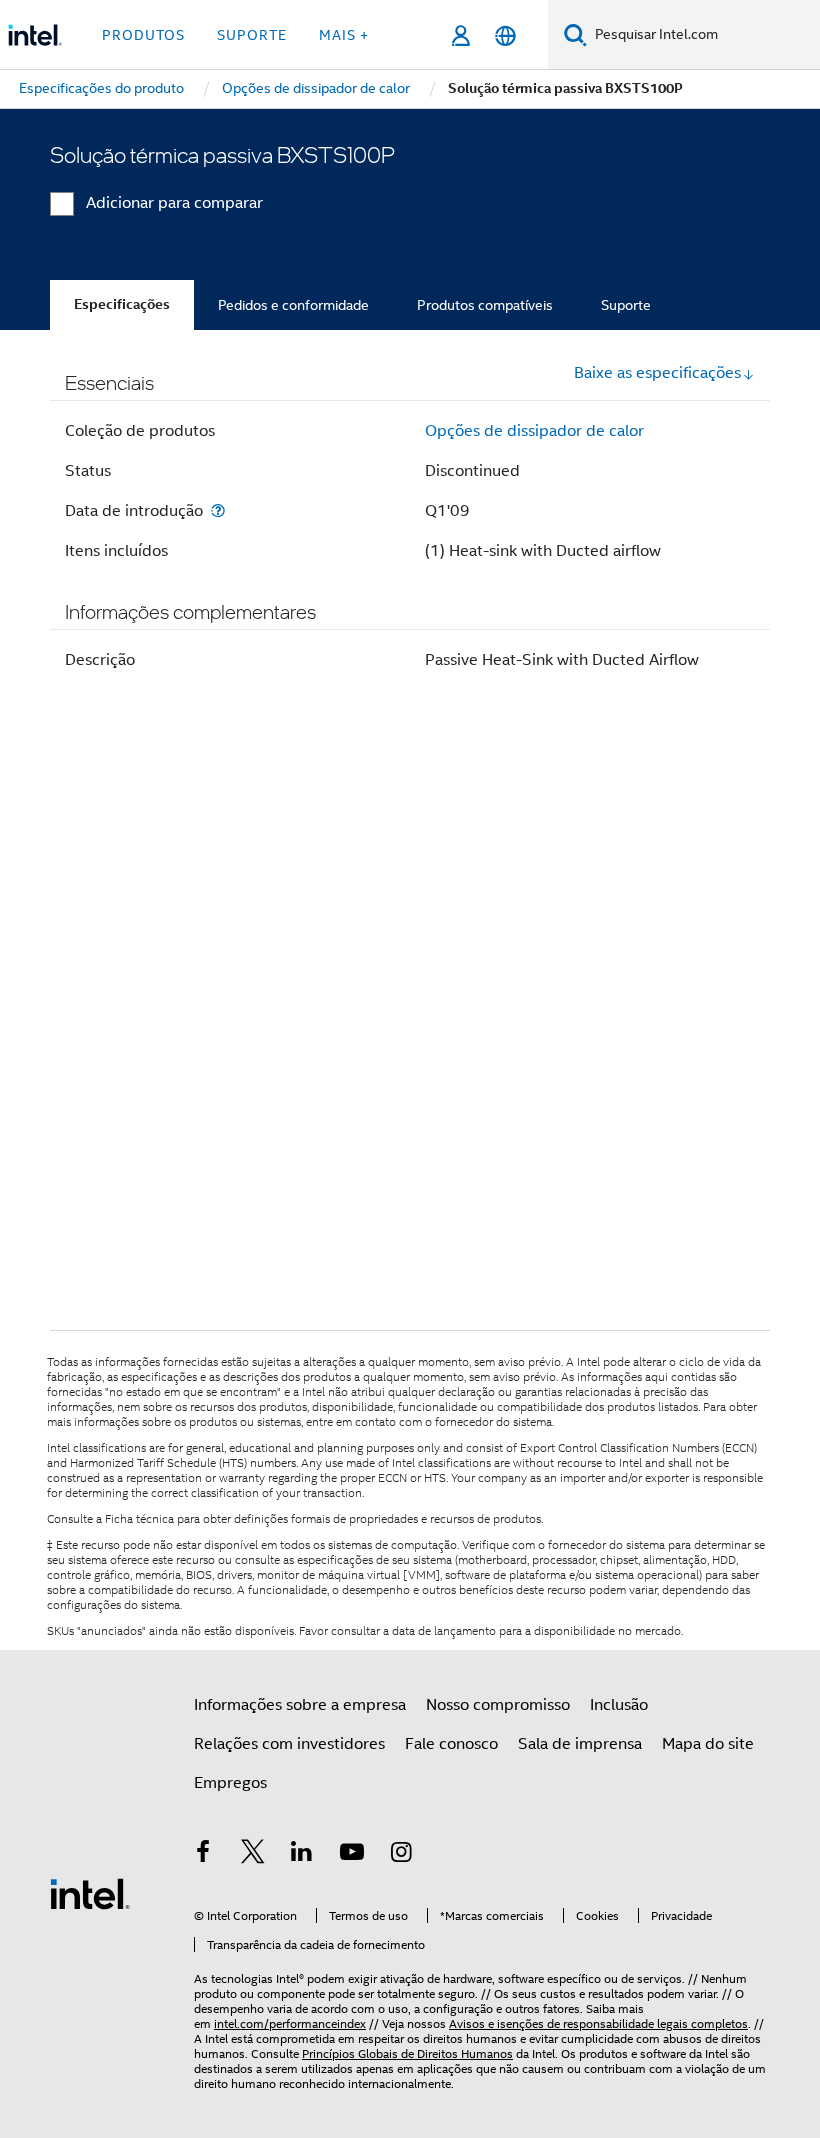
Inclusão (619, 1705)
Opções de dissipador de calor (534, 431)
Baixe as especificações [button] (657, 373)
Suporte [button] (252, 35)
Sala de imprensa (580, 1744)
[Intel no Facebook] (203, 1855)
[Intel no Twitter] (253, 1855)
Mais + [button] (344, 35)
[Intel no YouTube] (352, 1855)
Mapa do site (708, 1744)
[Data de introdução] (218, 510)
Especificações (122, 304)
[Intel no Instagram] (401, 1855)
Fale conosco (451, 1744)
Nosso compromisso (498, 1705)
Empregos (230, 1783)
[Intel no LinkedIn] (302, 1855)
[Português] (505, 35)
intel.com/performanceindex (290, 2023)
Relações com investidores (289, 1744)
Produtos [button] (143, 35)
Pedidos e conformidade (293, 305)
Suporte (626, 305)
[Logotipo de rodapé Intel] (90, 1893)
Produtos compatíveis (485, 305)
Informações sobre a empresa (300, 1705)
